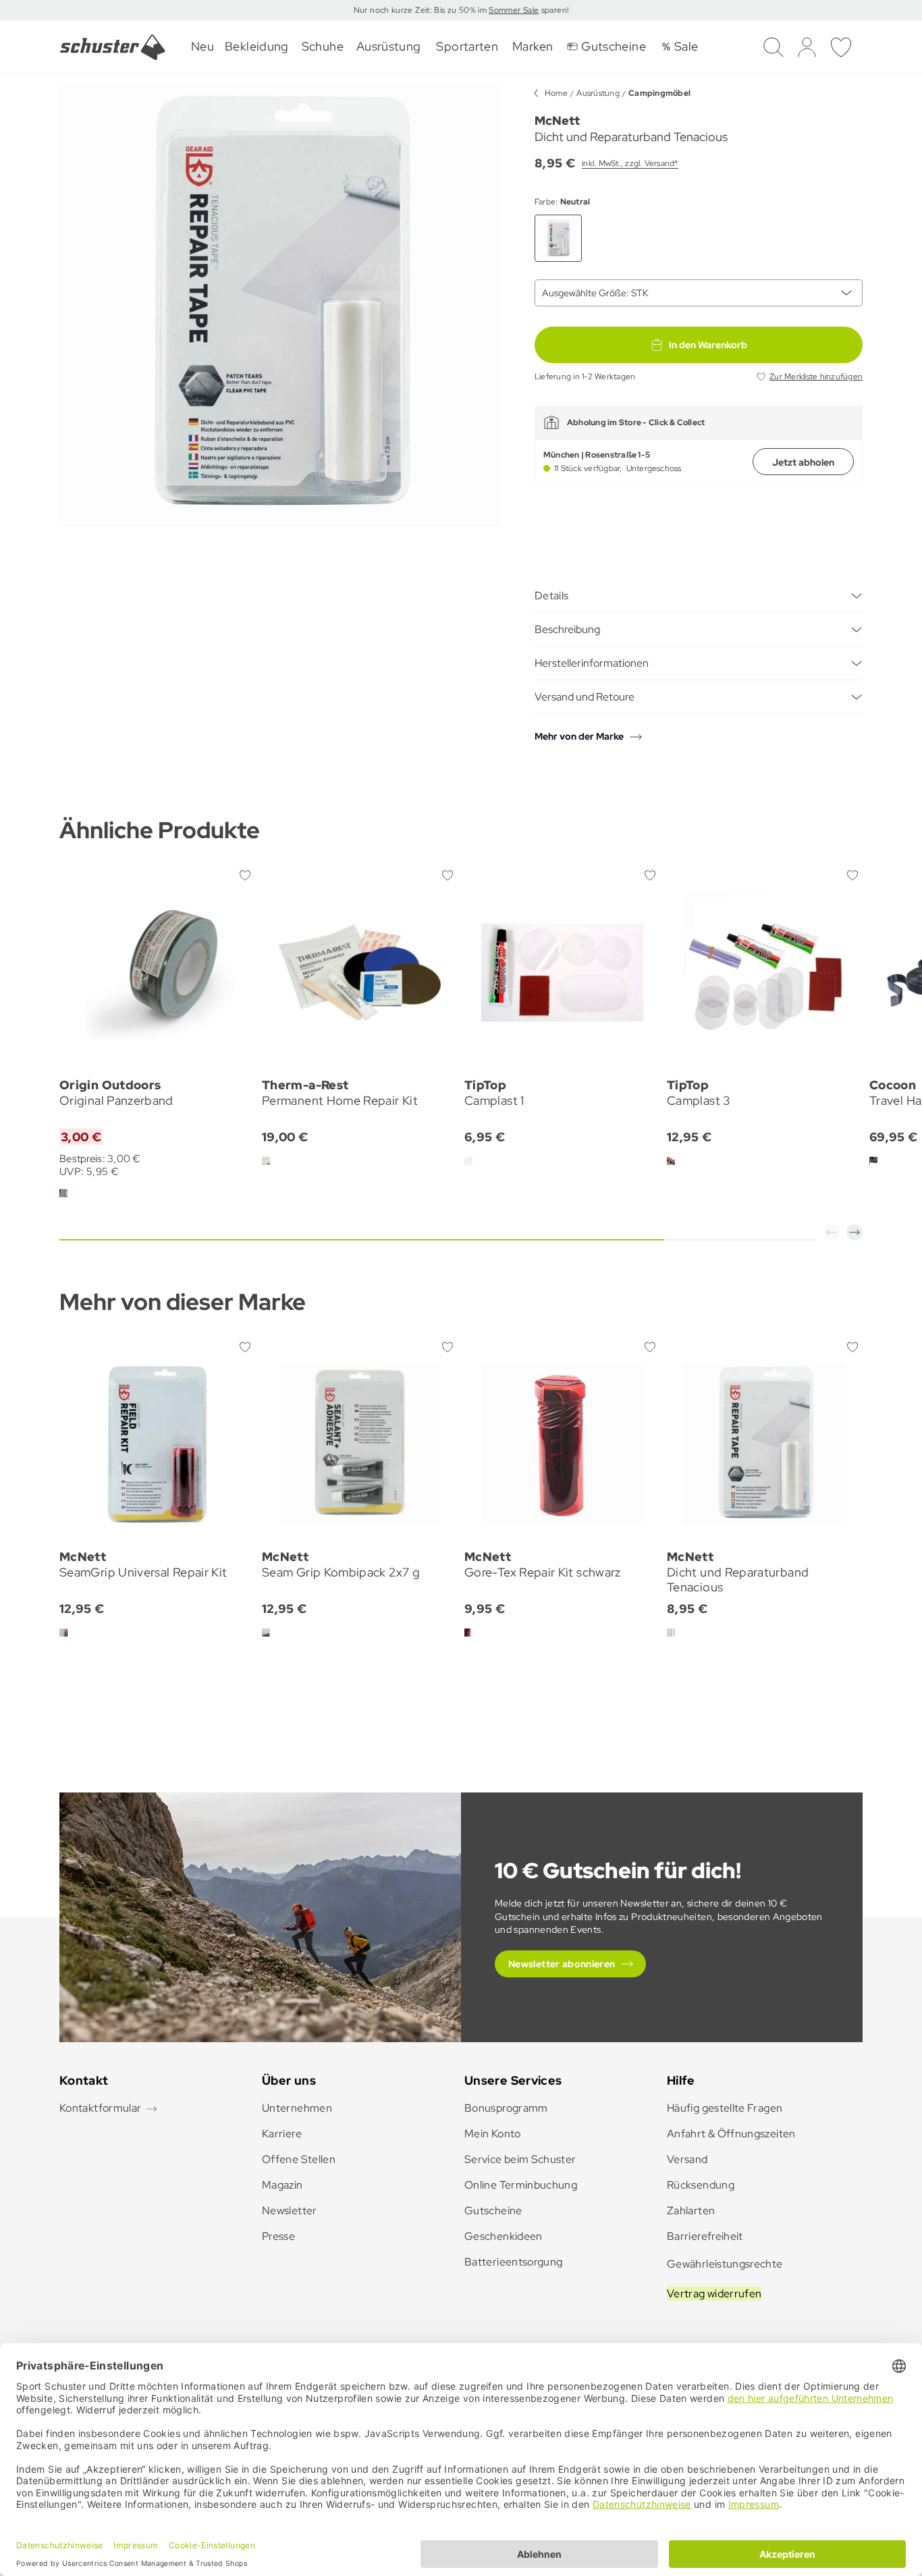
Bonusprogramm (506, 2108)
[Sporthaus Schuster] (113, 47)
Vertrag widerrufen (714, 2294)
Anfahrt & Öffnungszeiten (731, 2134)
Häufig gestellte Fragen (725, 2108)
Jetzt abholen (803, 462)
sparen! (553, 10)
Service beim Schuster (520, 2159)
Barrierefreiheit (705, 2236)
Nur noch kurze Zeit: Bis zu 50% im (422, 10)
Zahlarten (691, 2211)
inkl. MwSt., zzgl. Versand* (630, 163)
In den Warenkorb (708, 345)
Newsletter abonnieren (562, 1964)
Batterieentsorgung (513, 2262)
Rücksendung (701, 2185)
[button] (832, 1232)
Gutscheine (493, 2211)
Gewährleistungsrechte (725, 2264)
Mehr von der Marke (579, 736)
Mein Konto (493, 2134)
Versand (687, 2159)
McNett (557, 120)
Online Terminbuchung (521, 2185)
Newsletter (290, 2211)
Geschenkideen (504, 2236)
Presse (278, 2236)
